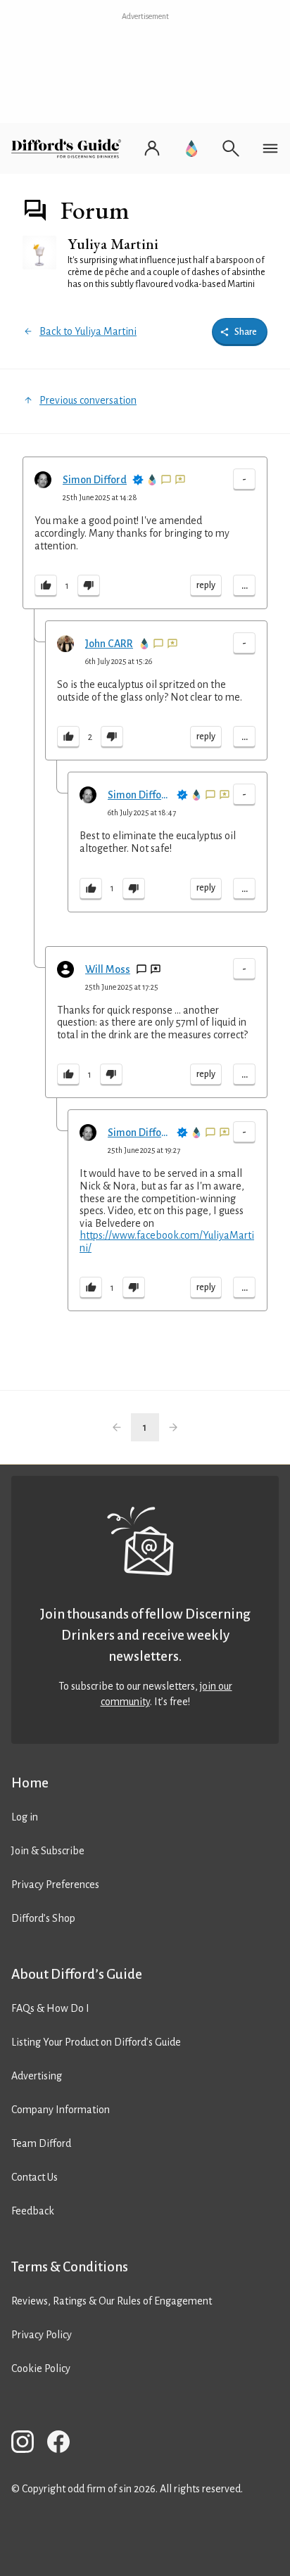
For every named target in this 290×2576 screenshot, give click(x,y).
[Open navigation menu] (270, 148)
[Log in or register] (152, 148)
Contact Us (34, 2177)
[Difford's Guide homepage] (69, 148)
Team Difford (41, 2143)
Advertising (37, 2076)
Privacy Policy (42, 2335)
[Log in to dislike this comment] (89, 586)
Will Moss (108, 969)
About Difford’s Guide (77, 1974)
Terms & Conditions (70, 2267)
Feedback (33, 2211)
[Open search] (231, 148)
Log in (25, 1817)
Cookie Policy (41, 2368)
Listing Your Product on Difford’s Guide (96, 2042)
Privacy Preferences (55, 1885)
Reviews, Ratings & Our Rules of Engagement (112, 2301)
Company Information (61, 2110)
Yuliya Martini (113, 244)
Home (30, 1783)
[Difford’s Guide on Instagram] (28, 2444)
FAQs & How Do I (50, 2008)
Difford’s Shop (43, 1918)
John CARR (109, 644)
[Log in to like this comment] (46, 586)
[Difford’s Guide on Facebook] (64, 2444)
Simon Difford (95, 480)
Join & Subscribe (48, 1851)
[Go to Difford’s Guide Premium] (191, 148)
